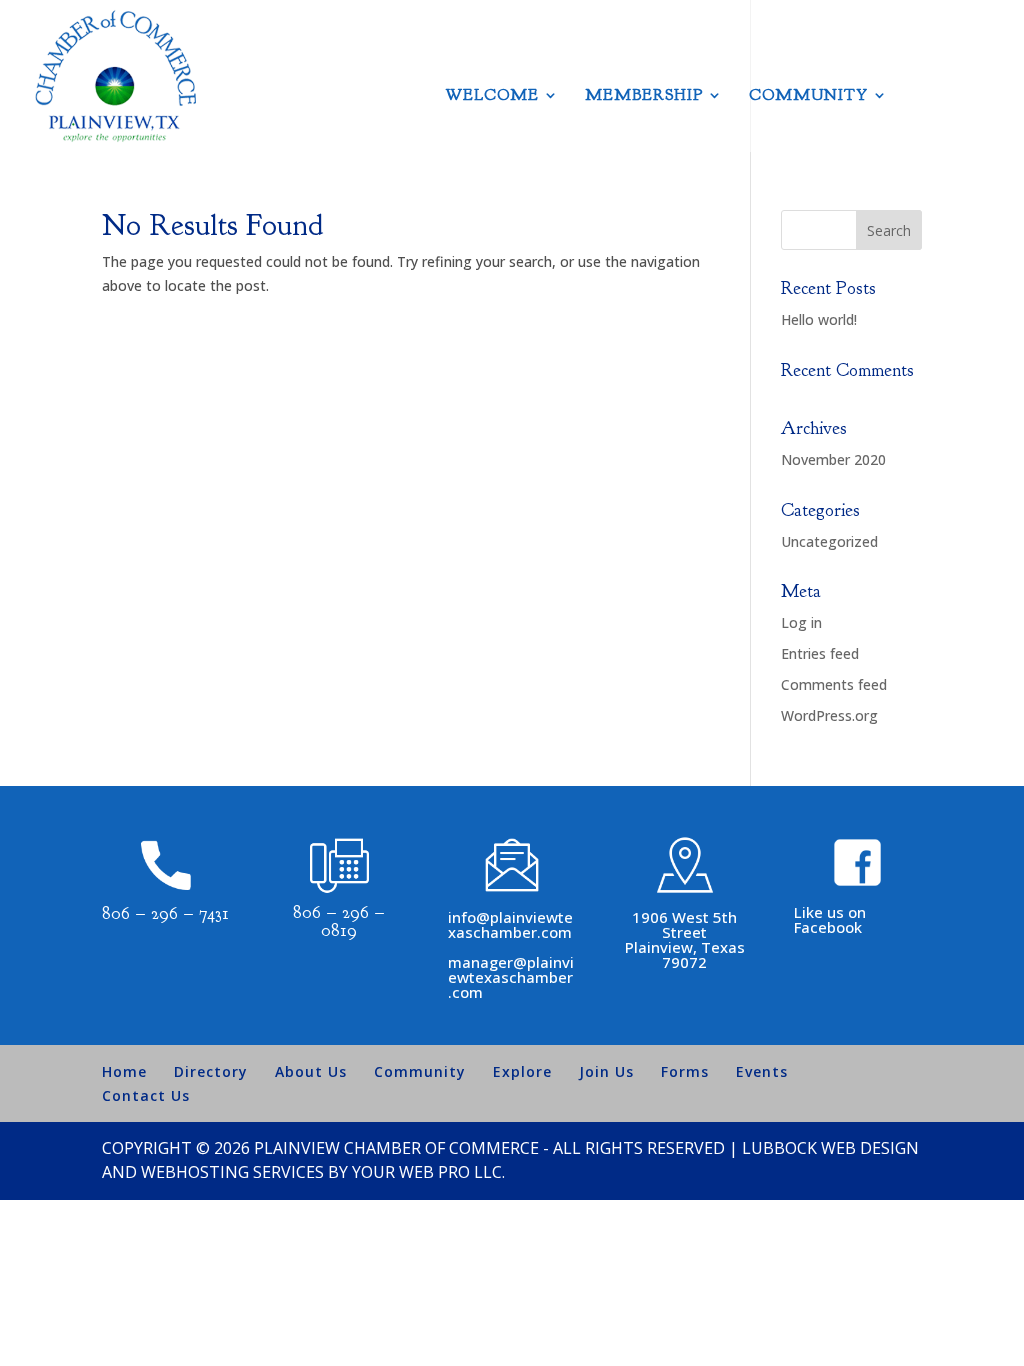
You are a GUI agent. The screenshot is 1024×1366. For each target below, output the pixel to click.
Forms (685, 1071)
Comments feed (834, 684)
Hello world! (819, 319)
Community (808, 96)
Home (124, 1071)
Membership (644, 96)
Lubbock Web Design (830, 1148)
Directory (211, 1071)
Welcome (492, 96)
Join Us (606, 1071)
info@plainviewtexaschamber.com (510, 924)
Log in (801, 622)
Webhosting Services (232, 1172)
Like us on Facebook (830, 919)
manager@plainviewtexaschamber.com (511, 977)
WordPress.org (829, 715)
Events (762, 1071)
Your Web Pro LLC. (428, 1172)
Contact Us (146, 1095)
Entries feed (820, 653)
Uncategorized (829, 541)
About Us (311, 1071)
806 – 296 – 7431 (165, 913)
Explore (522, 1071)
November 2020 (833, 459)
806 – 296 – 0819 (339, 921)
